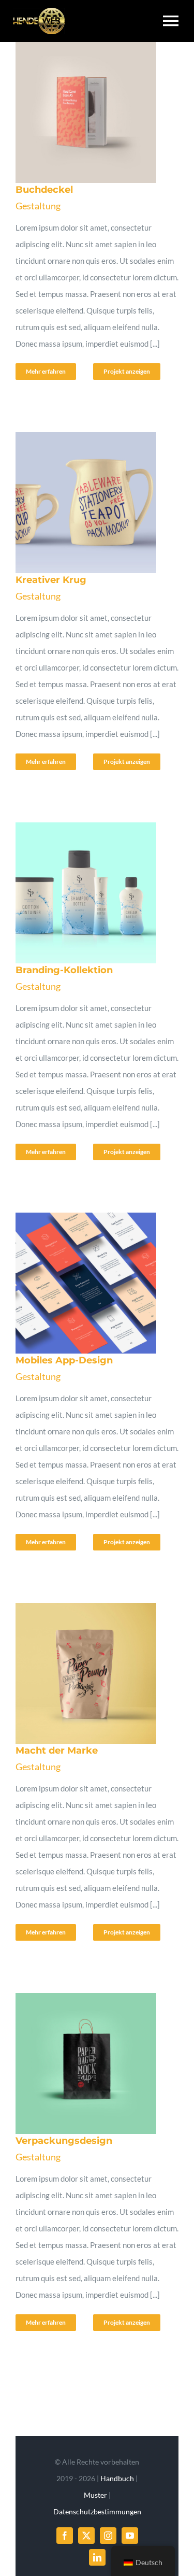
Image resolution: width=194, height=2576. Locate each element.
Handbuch (117, 2478)
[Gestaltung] (94, 112)
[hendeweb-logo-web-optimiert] (39, 11)
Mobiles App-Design (81, 1283)
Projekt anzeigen (127, 371)
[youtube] (130, 2536)
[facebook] (65, 2536)
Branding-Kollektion (81, 893)
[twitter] (86, 2536)
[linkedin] (97, 2557)
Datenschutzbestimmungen (97, 2511)
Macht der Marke (81, 1673)
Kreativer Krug (81, 503)
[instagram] (108, 2536)
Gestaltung (38, 206)
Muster (95, 2495)
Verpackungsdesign (81, 2063)
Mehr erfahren (46, 371)
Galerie (107, 112)
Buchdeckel (81, 112)
